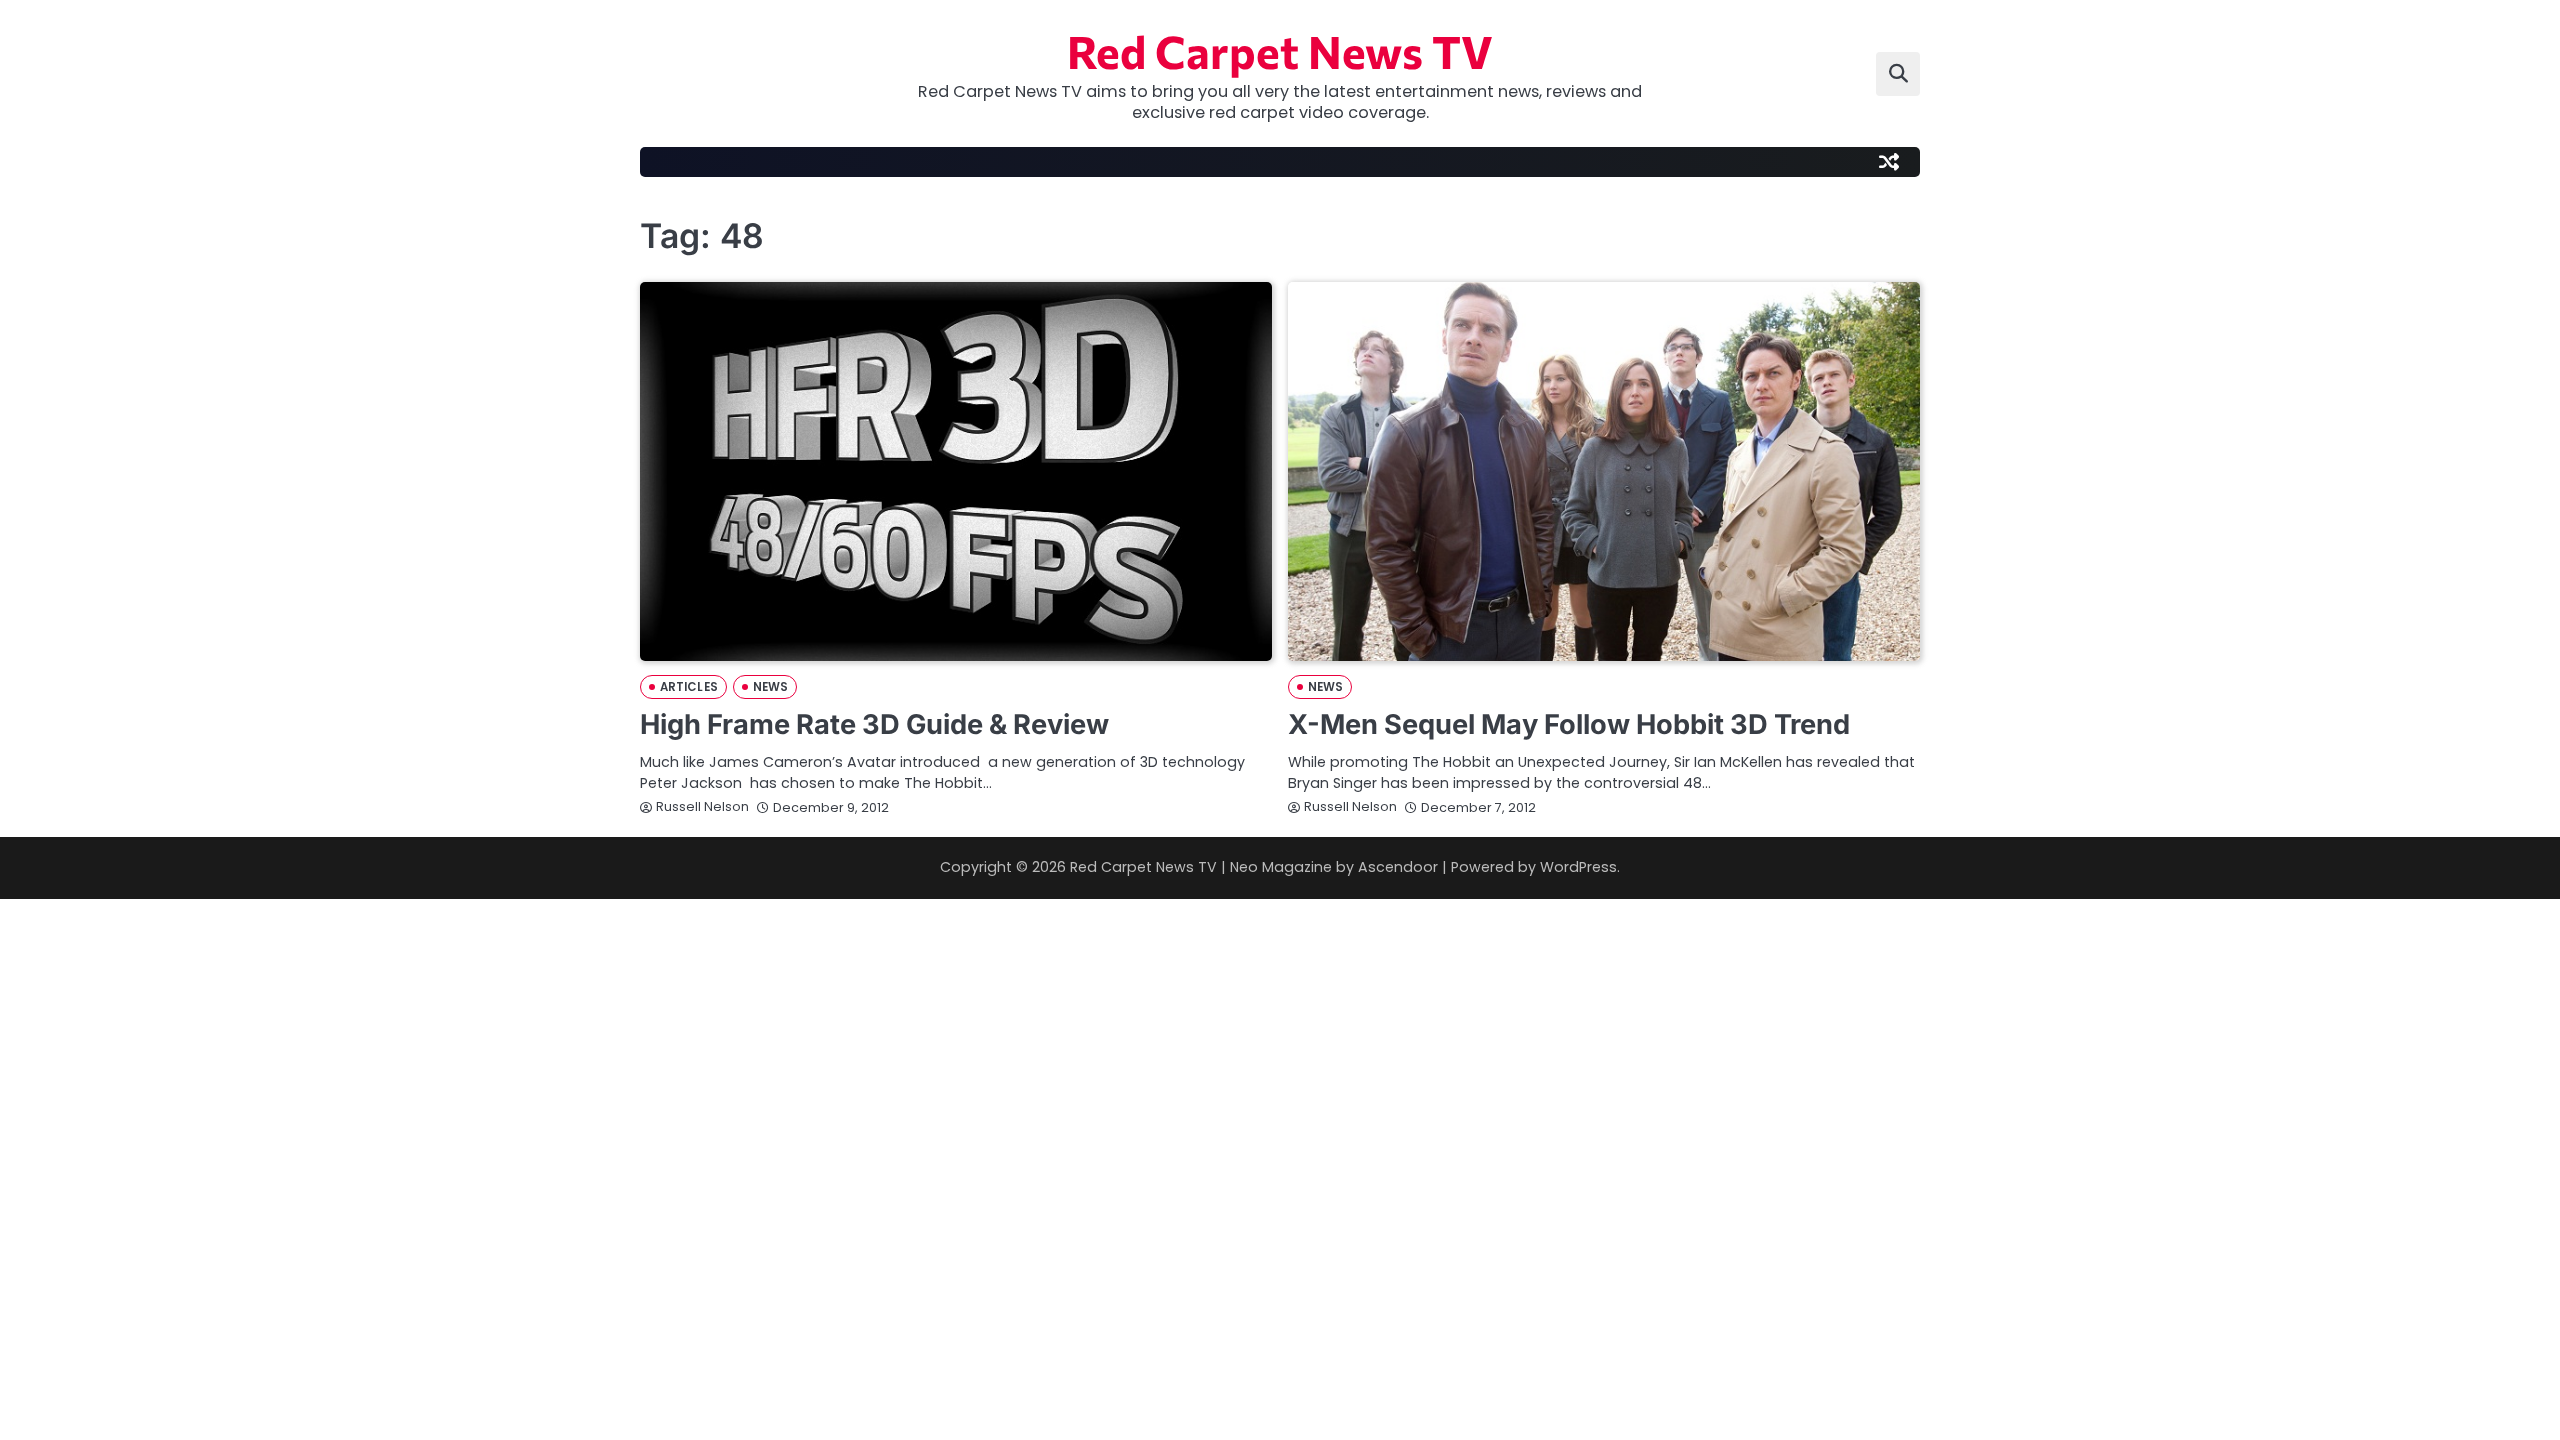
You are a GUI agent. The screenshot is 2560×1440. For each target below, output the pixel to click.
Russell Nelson (702, 806)
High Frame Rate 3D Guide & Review (874, 724)
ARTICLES (689, 687)
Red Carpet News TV (1280, 50)
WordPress (1578, 867)
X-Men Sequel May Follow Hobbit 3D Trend (1569, 724)
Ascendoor (1398, 867)
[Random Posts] (1889, 162)
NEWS (770, 687)
